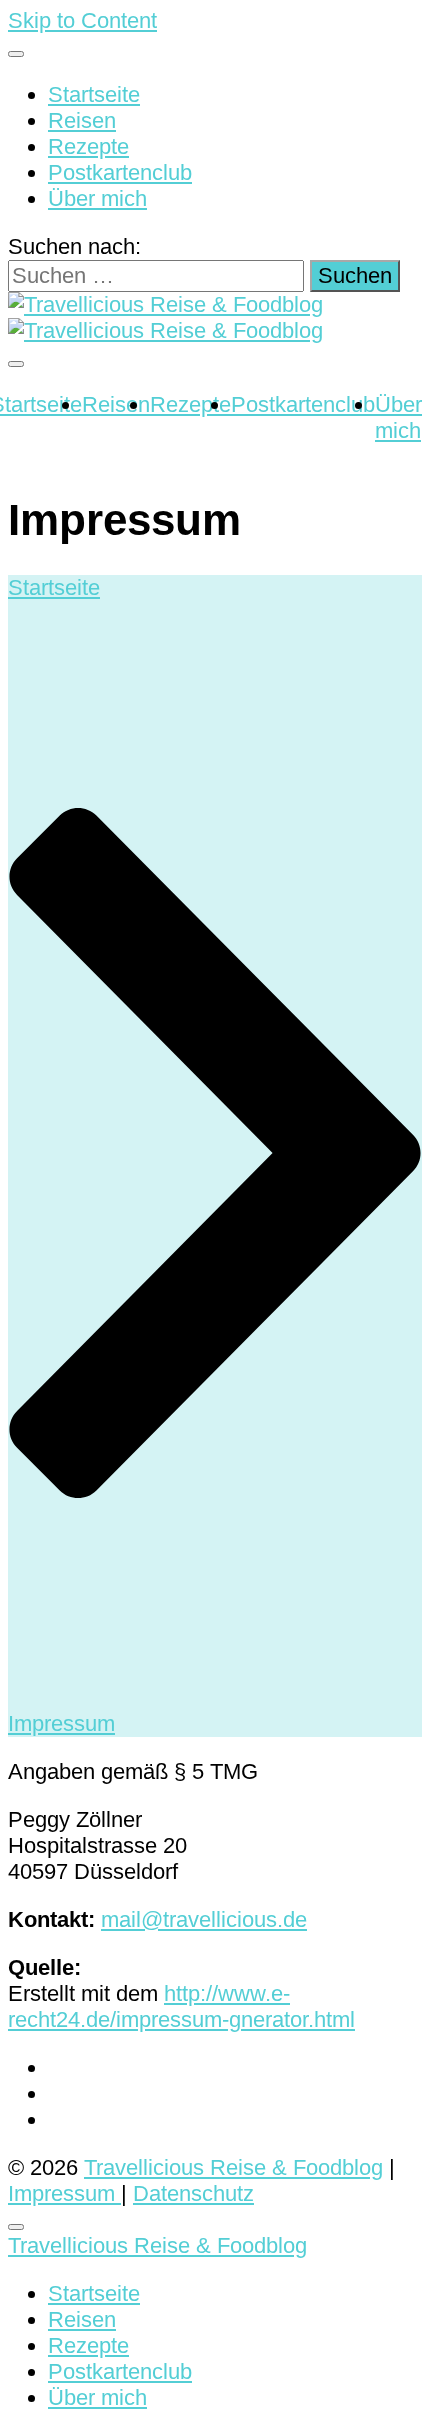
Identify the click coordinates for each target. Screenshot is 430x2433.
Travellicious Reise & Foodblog (233, 2167)
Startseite (94, 94)
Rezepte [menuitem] (88, 2345)
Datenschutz (193, 2193)
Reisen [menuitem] (82, 2319)
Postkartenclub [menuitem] (120, 2371)
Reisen (82, 120)
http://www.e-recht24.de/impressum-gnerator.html (181, 2006)
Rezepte (88, 146)
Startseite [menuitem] (94, 2293)
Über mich (97, 198)
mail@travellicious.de (204, 1919)
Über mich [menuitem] (97, 2397)
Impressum (64, 2193)
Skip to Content (82, 20)
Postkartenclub (120, 172)
